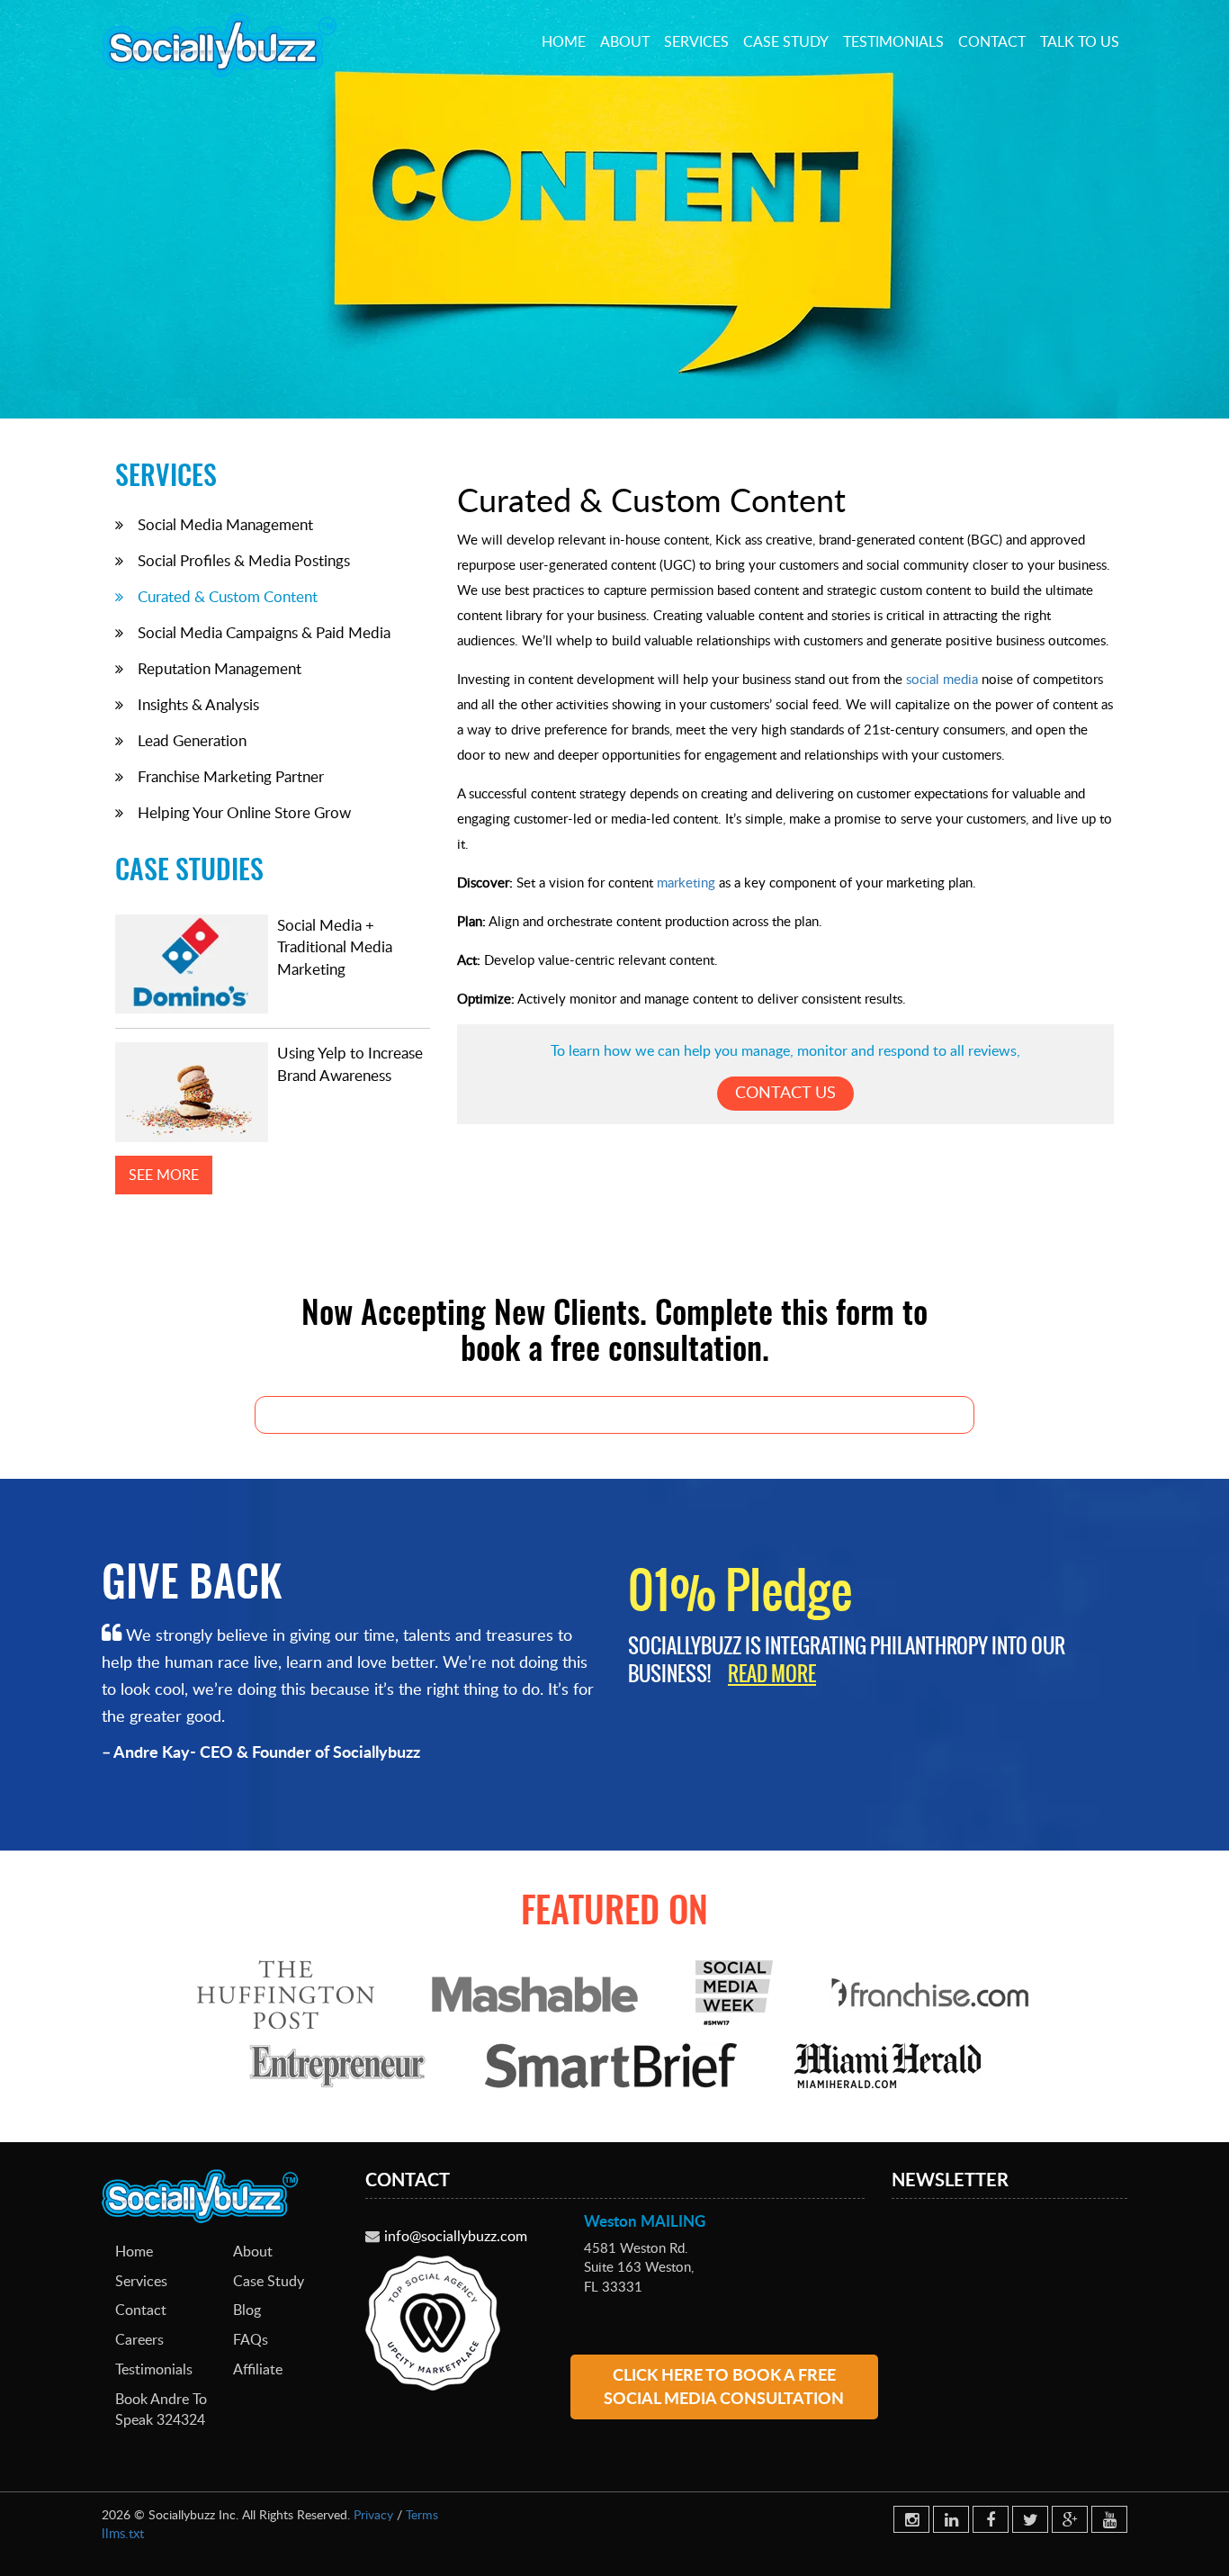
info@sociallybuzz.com (456, 2236)
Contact (992, 41)
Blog (247, 2310)
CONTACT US (785, 1092)
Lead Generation (192, 740)
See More (164, 1175)
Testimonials (893, 41)
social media (942, 679)
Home (564, 41)
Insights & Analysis (198, 704)
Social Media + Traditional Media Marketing (335, 947)
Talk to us (1080, 41)
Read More (772, 1674)
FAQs (251, 2339)
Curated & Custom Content (228, 596)
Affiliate (258, 2369)
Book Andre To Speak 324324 (161, 2409)
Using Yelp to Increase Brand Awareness (350, 1063)
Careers (139, 2339)
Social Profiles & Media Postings (244, 560)
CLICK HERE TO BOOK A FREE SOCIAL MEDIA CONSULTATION (724, 2386)
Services (696, 41)
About (625, 41)
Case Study (786, 41)
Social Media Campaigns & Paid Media (264, 632)
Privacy (373, 2514)
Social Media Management (225, 524)
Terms (422, 2514)
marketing (686, 882)
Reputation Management (220, 668)
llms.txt (123, 2533)
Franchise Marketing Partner (231, 776)
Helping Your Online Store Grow (244, 812)
